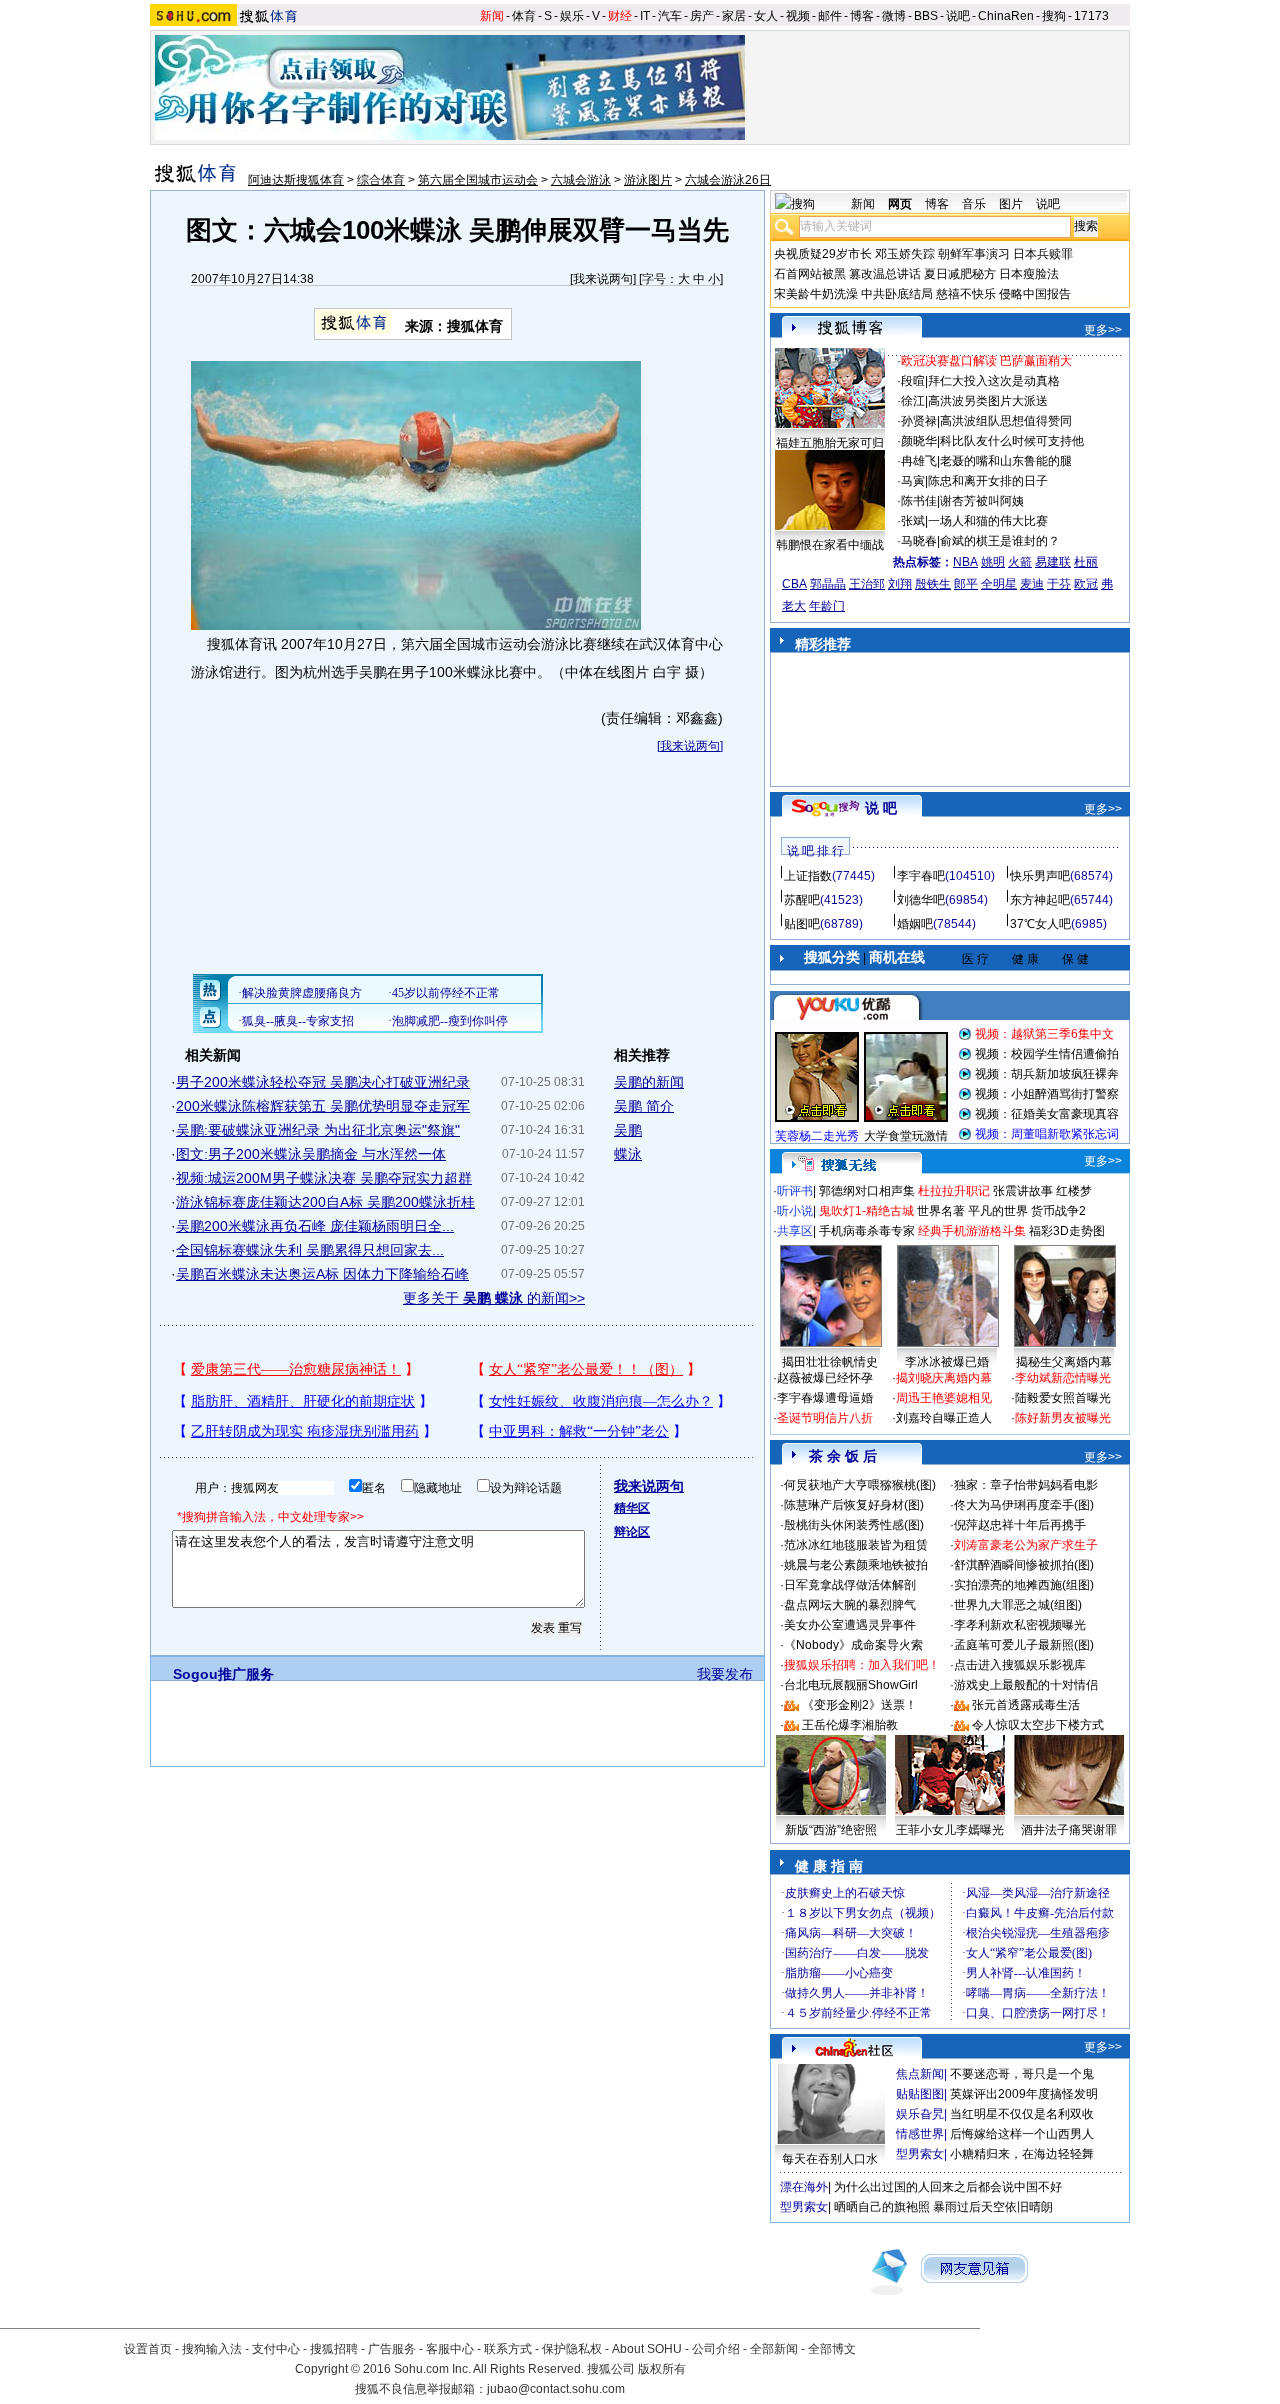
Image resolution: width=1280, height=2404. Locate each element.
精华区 (632, 1508)
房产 (702, 16)
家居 (734, 16)
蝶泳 (628, 1154)
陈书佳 (919, 501)
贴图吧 (802, 924)
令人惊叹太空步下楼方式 (1038, 1725)
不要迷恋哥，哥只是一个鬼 (1022, 2074)
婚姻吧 (915, 924)
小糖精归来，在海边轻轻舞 (1022, 2154)
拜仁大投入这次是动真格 (994, 381)
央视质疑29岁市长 (823, 254)
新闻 (492, 16)
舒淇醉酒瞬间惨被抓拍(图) (1024, 1565)
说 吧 (881, 808)
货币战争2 (1058, 1211)
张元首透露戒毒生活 (1026, 1705)
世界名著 (941, 1211)
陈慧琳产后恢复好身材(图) (854, 1505)
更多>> (1103, 330)
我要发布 (725, 1674)
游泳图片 (648, 180)
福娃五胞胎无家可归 (830, 443)
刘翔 (900, 584)
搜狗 (1054, 16)
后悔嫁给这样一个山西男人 (1022, 2134)
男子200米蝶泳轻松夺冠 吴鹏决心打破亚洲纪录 (323, 1082)
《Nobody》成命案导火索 (853, 1645)
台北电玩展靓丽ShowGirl (851, 1685)
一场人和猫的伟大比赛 (988, 521)
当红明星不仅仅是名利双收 (1022, 2114)
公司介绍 (716, 2349)
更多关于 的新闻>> (494, 1298)
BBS (926, 16)
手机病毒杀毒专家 (867, 1231)
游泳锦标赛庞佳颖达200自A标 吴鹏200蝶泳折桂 (325, 1202)
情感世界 (920, 2134)
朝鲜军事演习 (974, 254)
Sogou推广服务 (223, 1674)
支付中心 (276, 2349)
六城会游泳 (581, 180)
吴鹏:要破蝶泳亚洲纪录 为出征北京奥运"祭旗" (318, 1130)
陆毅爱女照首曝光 (1063, 1398)
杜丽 (1086, 562)
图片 (1011, 204)
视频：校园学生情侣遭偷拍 (1047, 1054)
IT (645, 16)
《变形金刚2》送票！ (859, 1705)
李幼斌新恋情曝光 (1063, 1378)
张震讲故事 (1023, 1191)
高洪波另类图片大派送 (988, 401)
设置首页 (148, 2349)
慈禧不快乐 (966, 294)
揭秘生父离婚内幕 (1064, 1362)
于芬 (1059, 584)
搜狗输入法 (212, 2349)
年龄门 (827, 606)
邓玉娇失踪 (905, 254)
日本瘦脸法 (1029, 274)
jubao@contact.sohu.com (556, 2389)
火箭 (1020, 562)
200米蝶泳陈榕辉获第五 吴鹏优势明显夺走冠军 (323, 1106)
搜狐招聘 (334, 2349)
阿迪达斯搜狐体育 (296, 180)
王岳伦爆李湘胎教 (850, 1725)
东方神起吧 (1040, 900)
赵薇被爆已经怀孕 (825, 1378)
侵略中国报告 (1035, 294)
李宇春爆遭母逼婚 (825, 1398)
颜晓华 (919, 441)
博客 (862, 16)
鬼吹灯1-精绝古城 (866, 1211)
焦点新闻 (920, 2074)
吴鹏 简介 (644, 1106)
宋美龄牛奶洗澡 (816, 294)
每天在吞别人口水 (830, 2159)
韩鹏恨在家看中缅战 (830, 545)
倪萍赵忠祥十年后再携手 (1020, 1525)
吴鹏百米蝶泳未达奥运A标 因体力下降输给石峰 (322, 1274)
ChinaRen (1006, 16)
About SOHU (647, 2349)
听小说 (795, 1211)
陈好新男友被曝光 (1063, 1418)
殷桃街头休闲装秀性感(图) (854, 1525)
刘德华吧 (921, 900)
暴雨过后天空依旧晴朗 (993, 2207)
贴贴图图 (920, 2094)
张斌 (913, 521)
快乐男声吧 (1040, 876)
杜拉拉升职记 (954, 1191)
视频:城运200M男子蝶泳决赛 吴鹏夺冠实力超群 (324, 1178)
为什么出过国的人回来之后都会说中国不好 (948, 2187)
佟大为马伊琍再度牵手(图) (1024, 1505)
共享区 (795, 1231)
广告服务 (392, 2349)
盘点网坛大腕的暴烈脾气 (850, 1605)
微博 (894, 16)
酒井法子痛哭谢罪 (1069, 1830)
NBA (965, 562)
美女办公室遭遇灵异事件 (850, 1625)
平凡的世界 (998, 1211)
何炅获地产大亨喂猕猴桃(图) (860, 1485)
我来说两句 (603, 279)
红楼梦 (1074, 1191)
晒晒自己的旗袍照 (882, 2207)
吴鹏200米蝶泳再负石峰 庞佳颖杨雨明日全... (315, 1226)
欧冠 (1086, 584)
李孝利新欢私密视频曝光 (1020, 1625)
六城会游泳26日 (728, 180)
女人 (766, 16)
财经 (620, 16)
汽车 (670, 16)
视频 (798, 16)
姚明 (993, 562)
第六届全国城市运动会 (478, 180)
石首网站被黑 (810, 274)
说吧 (958, 16)
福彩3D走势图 (1067, 1231)
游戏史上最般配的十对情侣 (1026, 1685)
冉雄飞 (919, 461)
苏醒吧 (802, 900)
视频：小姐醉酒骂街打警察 (1047, 1094)
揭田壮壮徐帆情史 (830, 1362)
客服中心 (450, 2349)
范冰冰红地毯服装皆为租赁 (856, 1545)
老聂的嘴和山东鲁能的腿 (1006, 461)
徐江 (913, 401)
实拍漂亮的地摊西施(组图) (1024, 1585)
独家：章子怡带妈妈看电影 (1026, 1485)
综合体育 (381, 180)
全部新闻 (774, 2349)
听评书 (795, 1191)
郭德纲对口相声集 (867, 1191)
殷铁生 (933, 584)
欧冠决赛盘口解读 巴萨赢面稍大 (986, 361)
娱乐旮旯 (920, 2114)
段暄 (913, 381)
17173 (1091, 16)
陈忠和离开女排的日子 (988, 481)
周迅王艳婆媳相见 (944, 1398)
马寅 (913, 481)
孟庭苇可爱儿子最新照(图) (1024, 1645)
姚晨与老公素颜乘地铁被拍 (856, 1565)
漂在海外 (804, 2187)
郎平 (966, 584)
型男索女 (920, 2154)
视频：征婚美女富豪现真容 (1047, 1114)
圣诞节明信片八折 (825, 1418)
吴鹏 (628, 1130)
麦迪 (1032, 584)
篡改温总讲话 (885, 274)
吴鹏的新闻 (649, 1082)
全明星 (999, 584)
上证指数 (808, 876)
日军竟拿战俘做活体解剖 (850, 1585)
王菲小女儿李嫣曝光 (950, 1830)
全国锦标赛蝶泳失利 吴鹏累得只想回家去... (310, 1250)
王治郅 (867, 584)
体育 (524, 16)
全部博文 (832, 2349)
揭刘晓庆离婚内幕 (944, 1378)
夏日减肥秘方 (960, 274)
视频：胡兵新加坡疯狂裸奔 (1047, 1074)
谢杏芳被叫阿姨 (982, 501)
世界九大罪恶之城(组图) (1018, 1605)
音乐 (974, 204)
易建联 (1053, 562)
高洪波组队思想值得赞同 (1006, 421)
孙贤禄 (919, 421)
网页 (900, 204)
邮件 (830, 16)
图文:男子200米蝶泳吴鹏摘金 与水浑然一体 (311, 1154)
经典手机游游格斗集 (972, 1231)
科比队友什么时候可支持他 (1012, 441)
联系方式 (508, 2349)
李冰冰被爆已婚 (947, 1362)
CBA (794, 584)
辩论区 (632, 1532)
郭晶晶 (828, 584)
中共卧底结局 (897, 294)
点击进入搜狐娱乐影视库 (1020, 1665)
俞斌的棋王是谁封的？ (1000, 541)
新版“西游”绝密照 (831, 1830)
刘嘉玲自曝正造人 (944, 1418)
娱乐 (572, 16)
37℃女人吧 (1040, 924)
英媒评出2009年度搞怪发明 (1024, 2094)
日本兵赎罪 (1043, 254)
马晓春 (919, 541)
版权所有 (662, 2369)
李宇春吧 (921, 876)
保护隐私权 (572, 2349)
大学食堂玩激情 (906, 1136)
